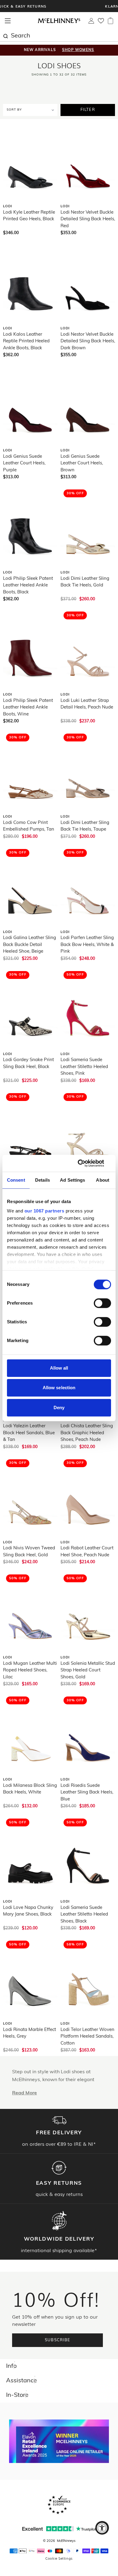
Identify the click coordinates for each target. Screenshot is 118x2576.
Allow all (59, 1368)
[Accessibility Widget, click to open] (102, 2528)
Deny (59, 1407)
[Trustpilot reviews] (59, 2529)
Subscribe (58, 2340)
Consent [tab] (16, 1180)
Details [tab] (43, 1180)
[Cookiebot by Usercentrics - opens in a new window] (85, 1163)
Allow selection (59, 1388)
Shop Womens (78, 50)
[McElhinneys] (59, 22)
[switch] (102, 1303)
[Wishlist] (101, 23)
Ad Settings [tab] (72, 1180)
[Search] (5, 35)
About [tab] (103, 1180)
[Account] (91, 22)
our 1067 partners (44, 1211)
